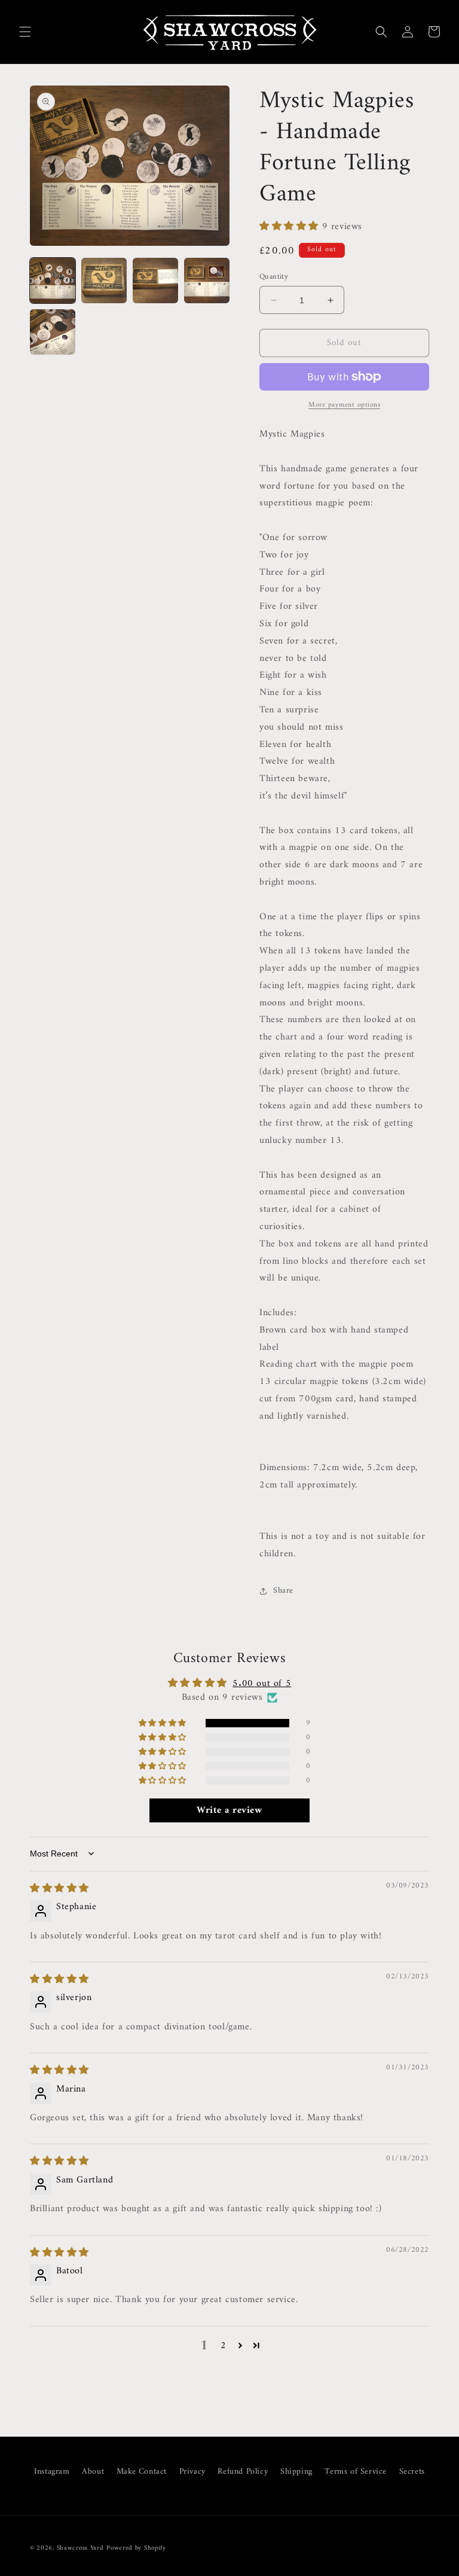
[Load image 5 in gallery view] (53, 332)
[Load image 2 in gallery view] (104, 281)
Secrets (412, 2472)
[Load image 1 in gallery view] (53, 281)
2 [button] (224, 2346)
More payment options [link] (344, 406)
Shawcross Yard (80, 2548)
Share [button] (283, 1591)
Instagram (52, 2472)
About (93, 2472)
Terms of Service (356, 2472)
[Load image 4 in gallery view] (207, 281)
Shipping (296, 2472)
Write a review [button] (229, 1810)
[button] (25, 32)
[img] (59, 1889)
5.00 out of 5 (262, 1684)
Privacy (192, 2472)
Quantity (274, 277)
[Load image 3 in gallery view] (155, 281)
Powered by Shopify (136, 2548)
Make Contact (142, 2472)
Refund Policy (243, 2472)
